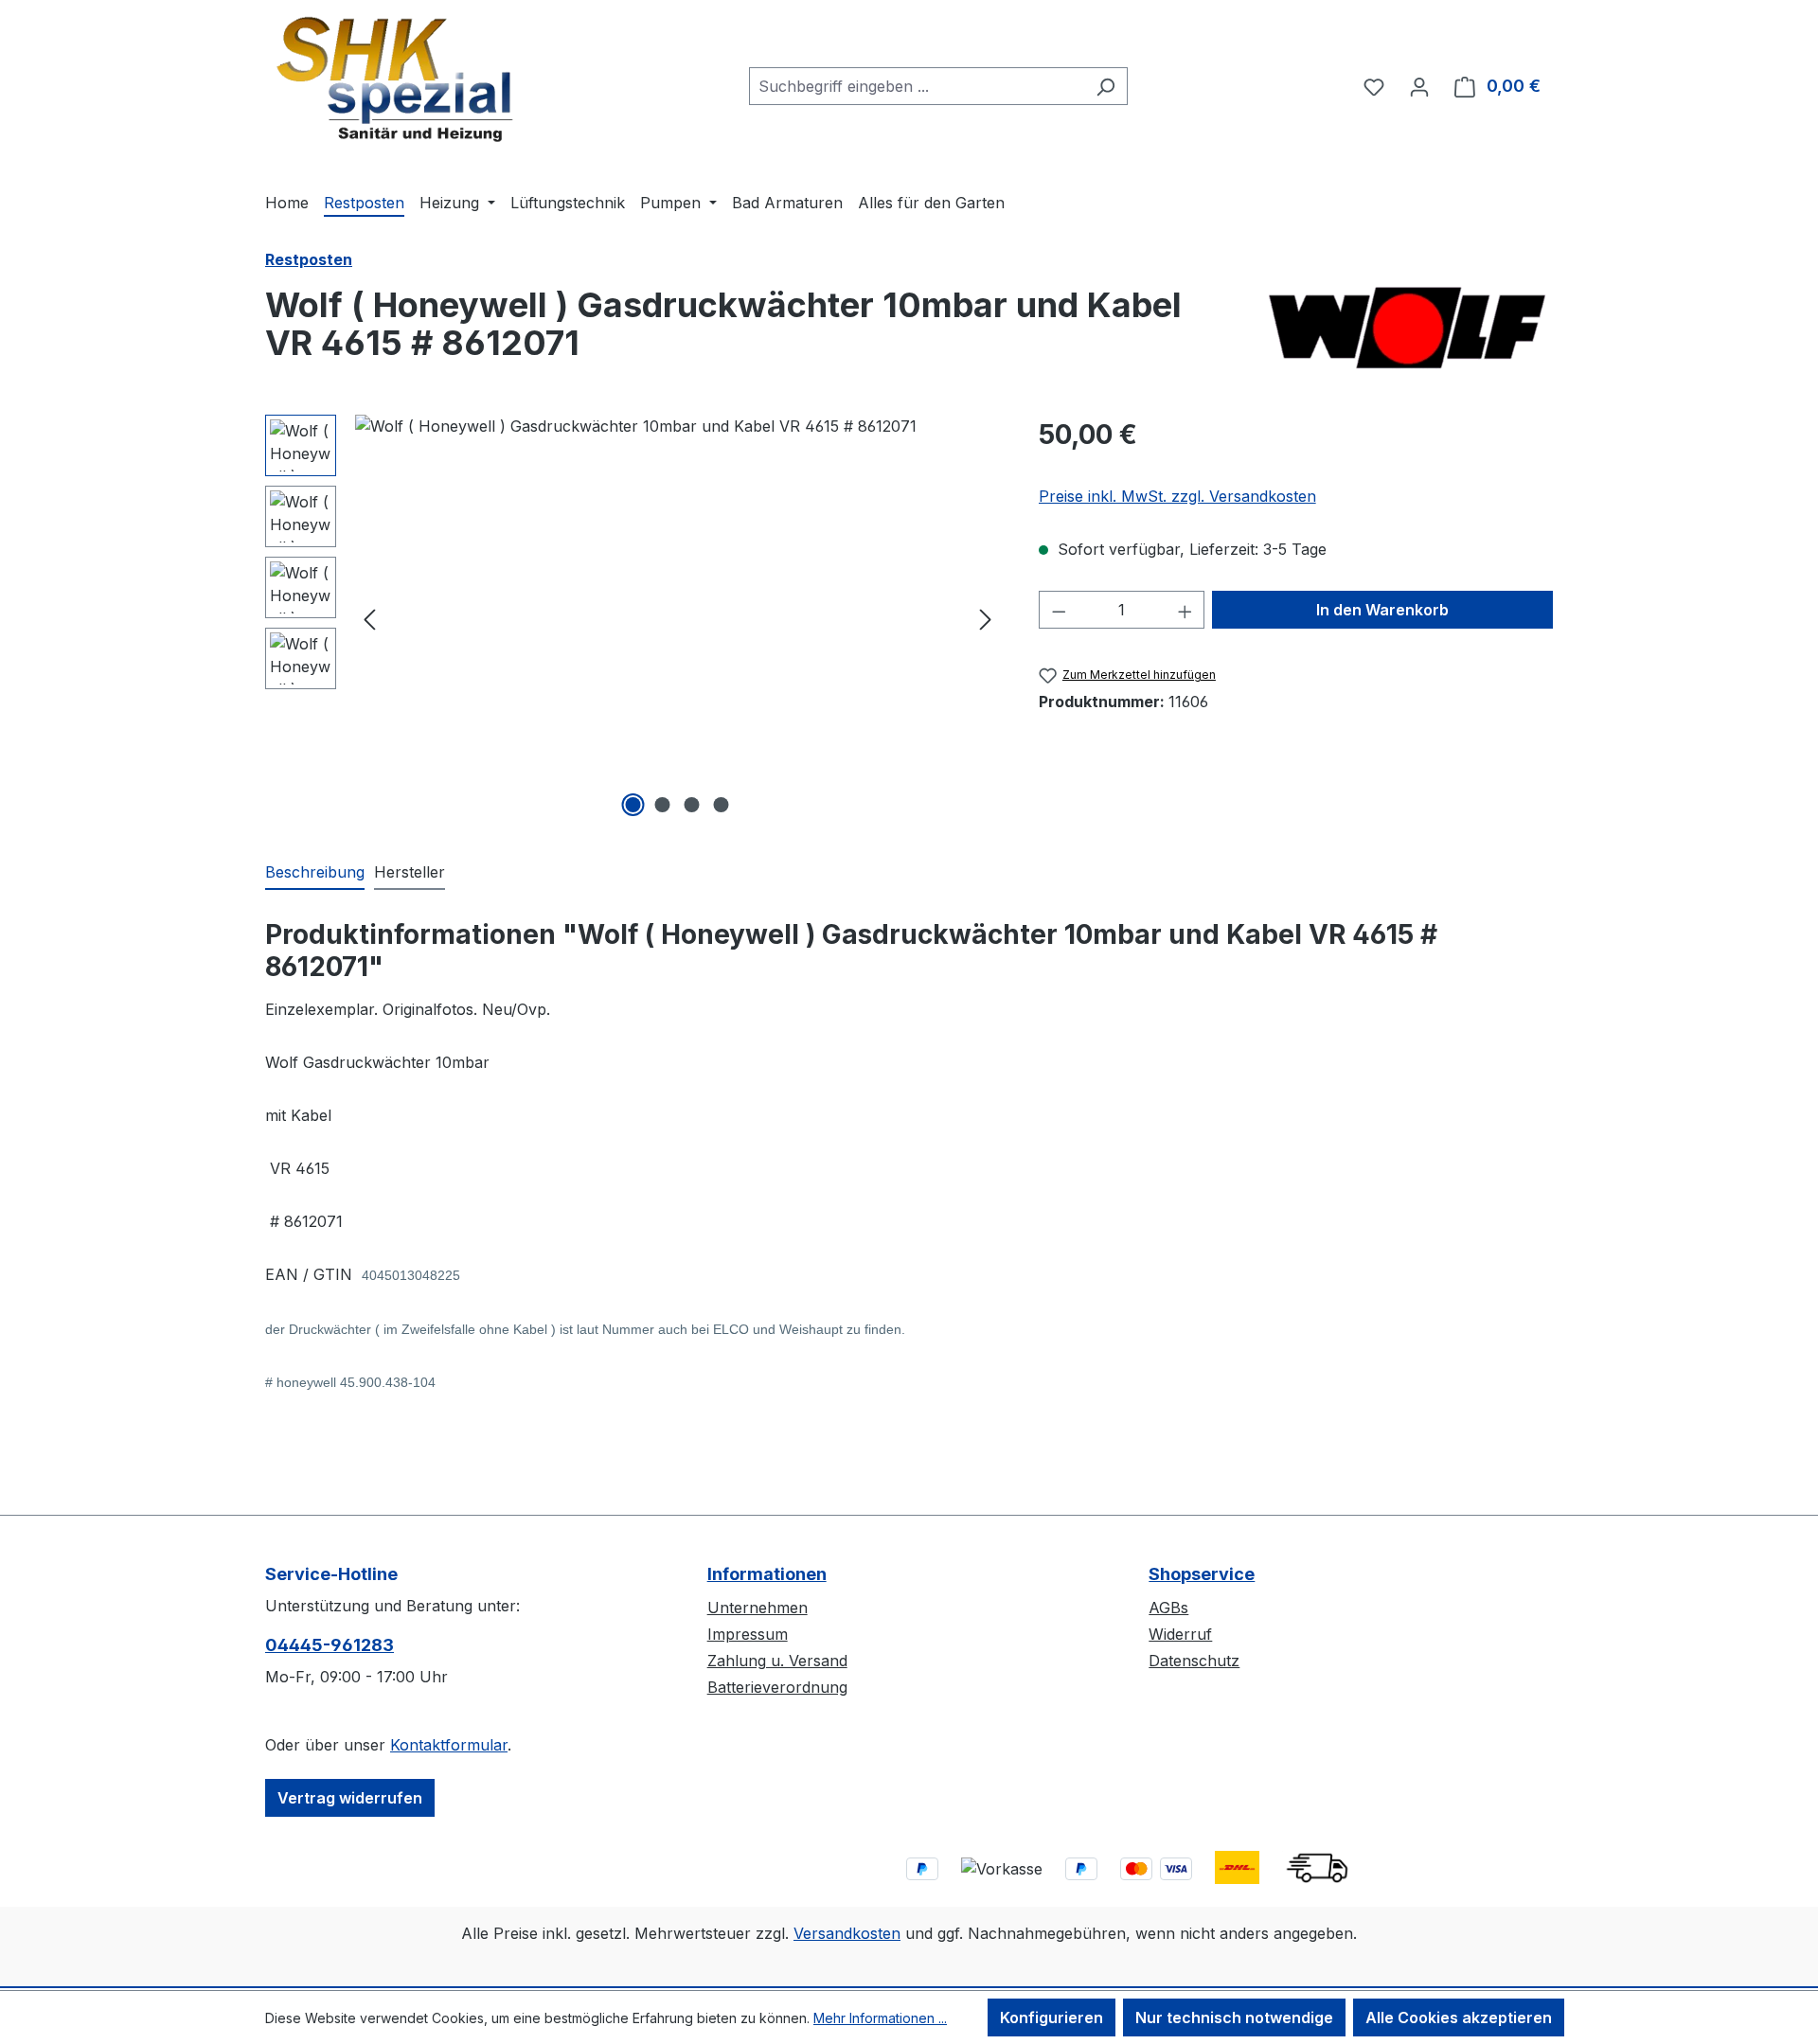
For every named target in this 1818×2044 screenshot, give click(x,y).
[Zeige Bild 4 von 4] (722, 805)
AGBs (1168, 1608)
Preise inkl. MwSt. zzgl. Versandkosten (1177, 496)
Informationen (767, 1574)
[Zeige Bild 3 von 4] (692, 805)
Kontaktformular (449, 1745)
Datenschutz (1194, 1661)
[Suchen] (1105, 86)
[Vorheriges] (369, 619)
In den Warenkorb (1382, 610)
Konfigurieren (1052, 2017)
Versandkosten (847, 1933)
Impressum (748, 1634)
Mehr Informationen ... (880, 2018)
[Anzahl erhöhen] (1185, 610)
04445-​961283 (330, 1645)
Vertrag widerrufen (350, 1798)
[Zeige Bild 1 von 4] (633, 805)
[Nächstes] (986, 619)
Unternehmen (757, 1608)
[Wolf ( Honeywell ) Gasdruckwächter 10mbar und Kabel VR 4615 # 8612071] (677, 618)
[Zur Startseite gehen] (395, 82)
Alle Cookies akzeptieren (1459, 2017)
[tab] (315, 873)
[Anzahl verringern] (1059, 610)
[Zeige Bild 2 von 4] (663, 805)
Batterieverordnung (777, 1687)
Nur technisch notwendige (1234, 2017)
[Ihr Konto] (1419, 86)
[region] (633, 618)
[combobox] (917, 86)
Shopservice (1202, 1574)
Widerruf (1180, 1634)
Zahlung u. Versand (777, 1661)
